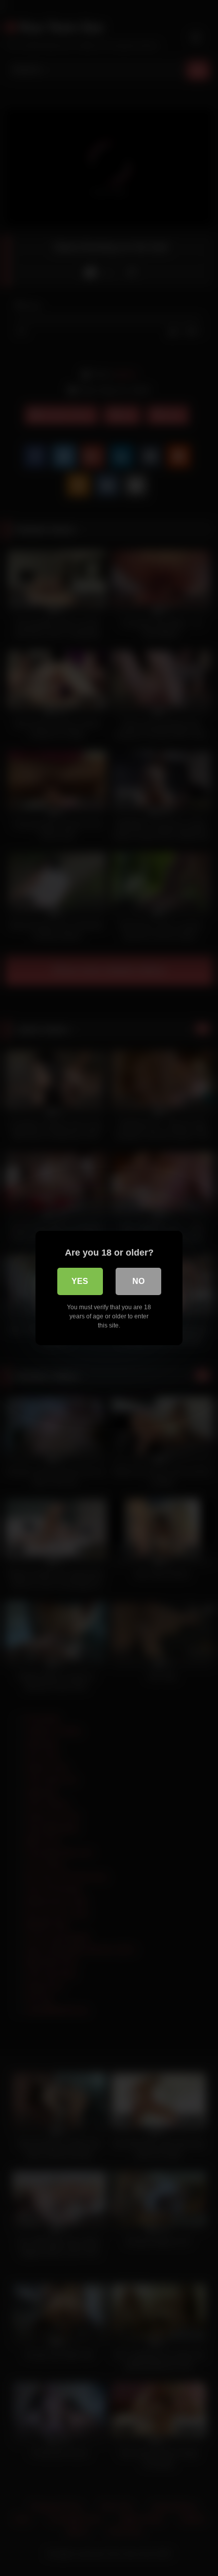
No (138, 1281)
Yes (80, 1281)
